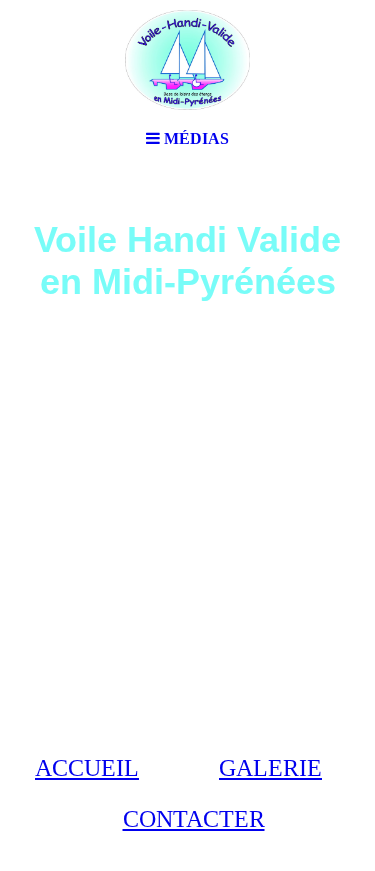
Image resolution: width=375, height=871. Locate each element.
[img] (188, 60)
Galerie (270, 768)
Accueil (87, 768)
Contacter (194, 819)
